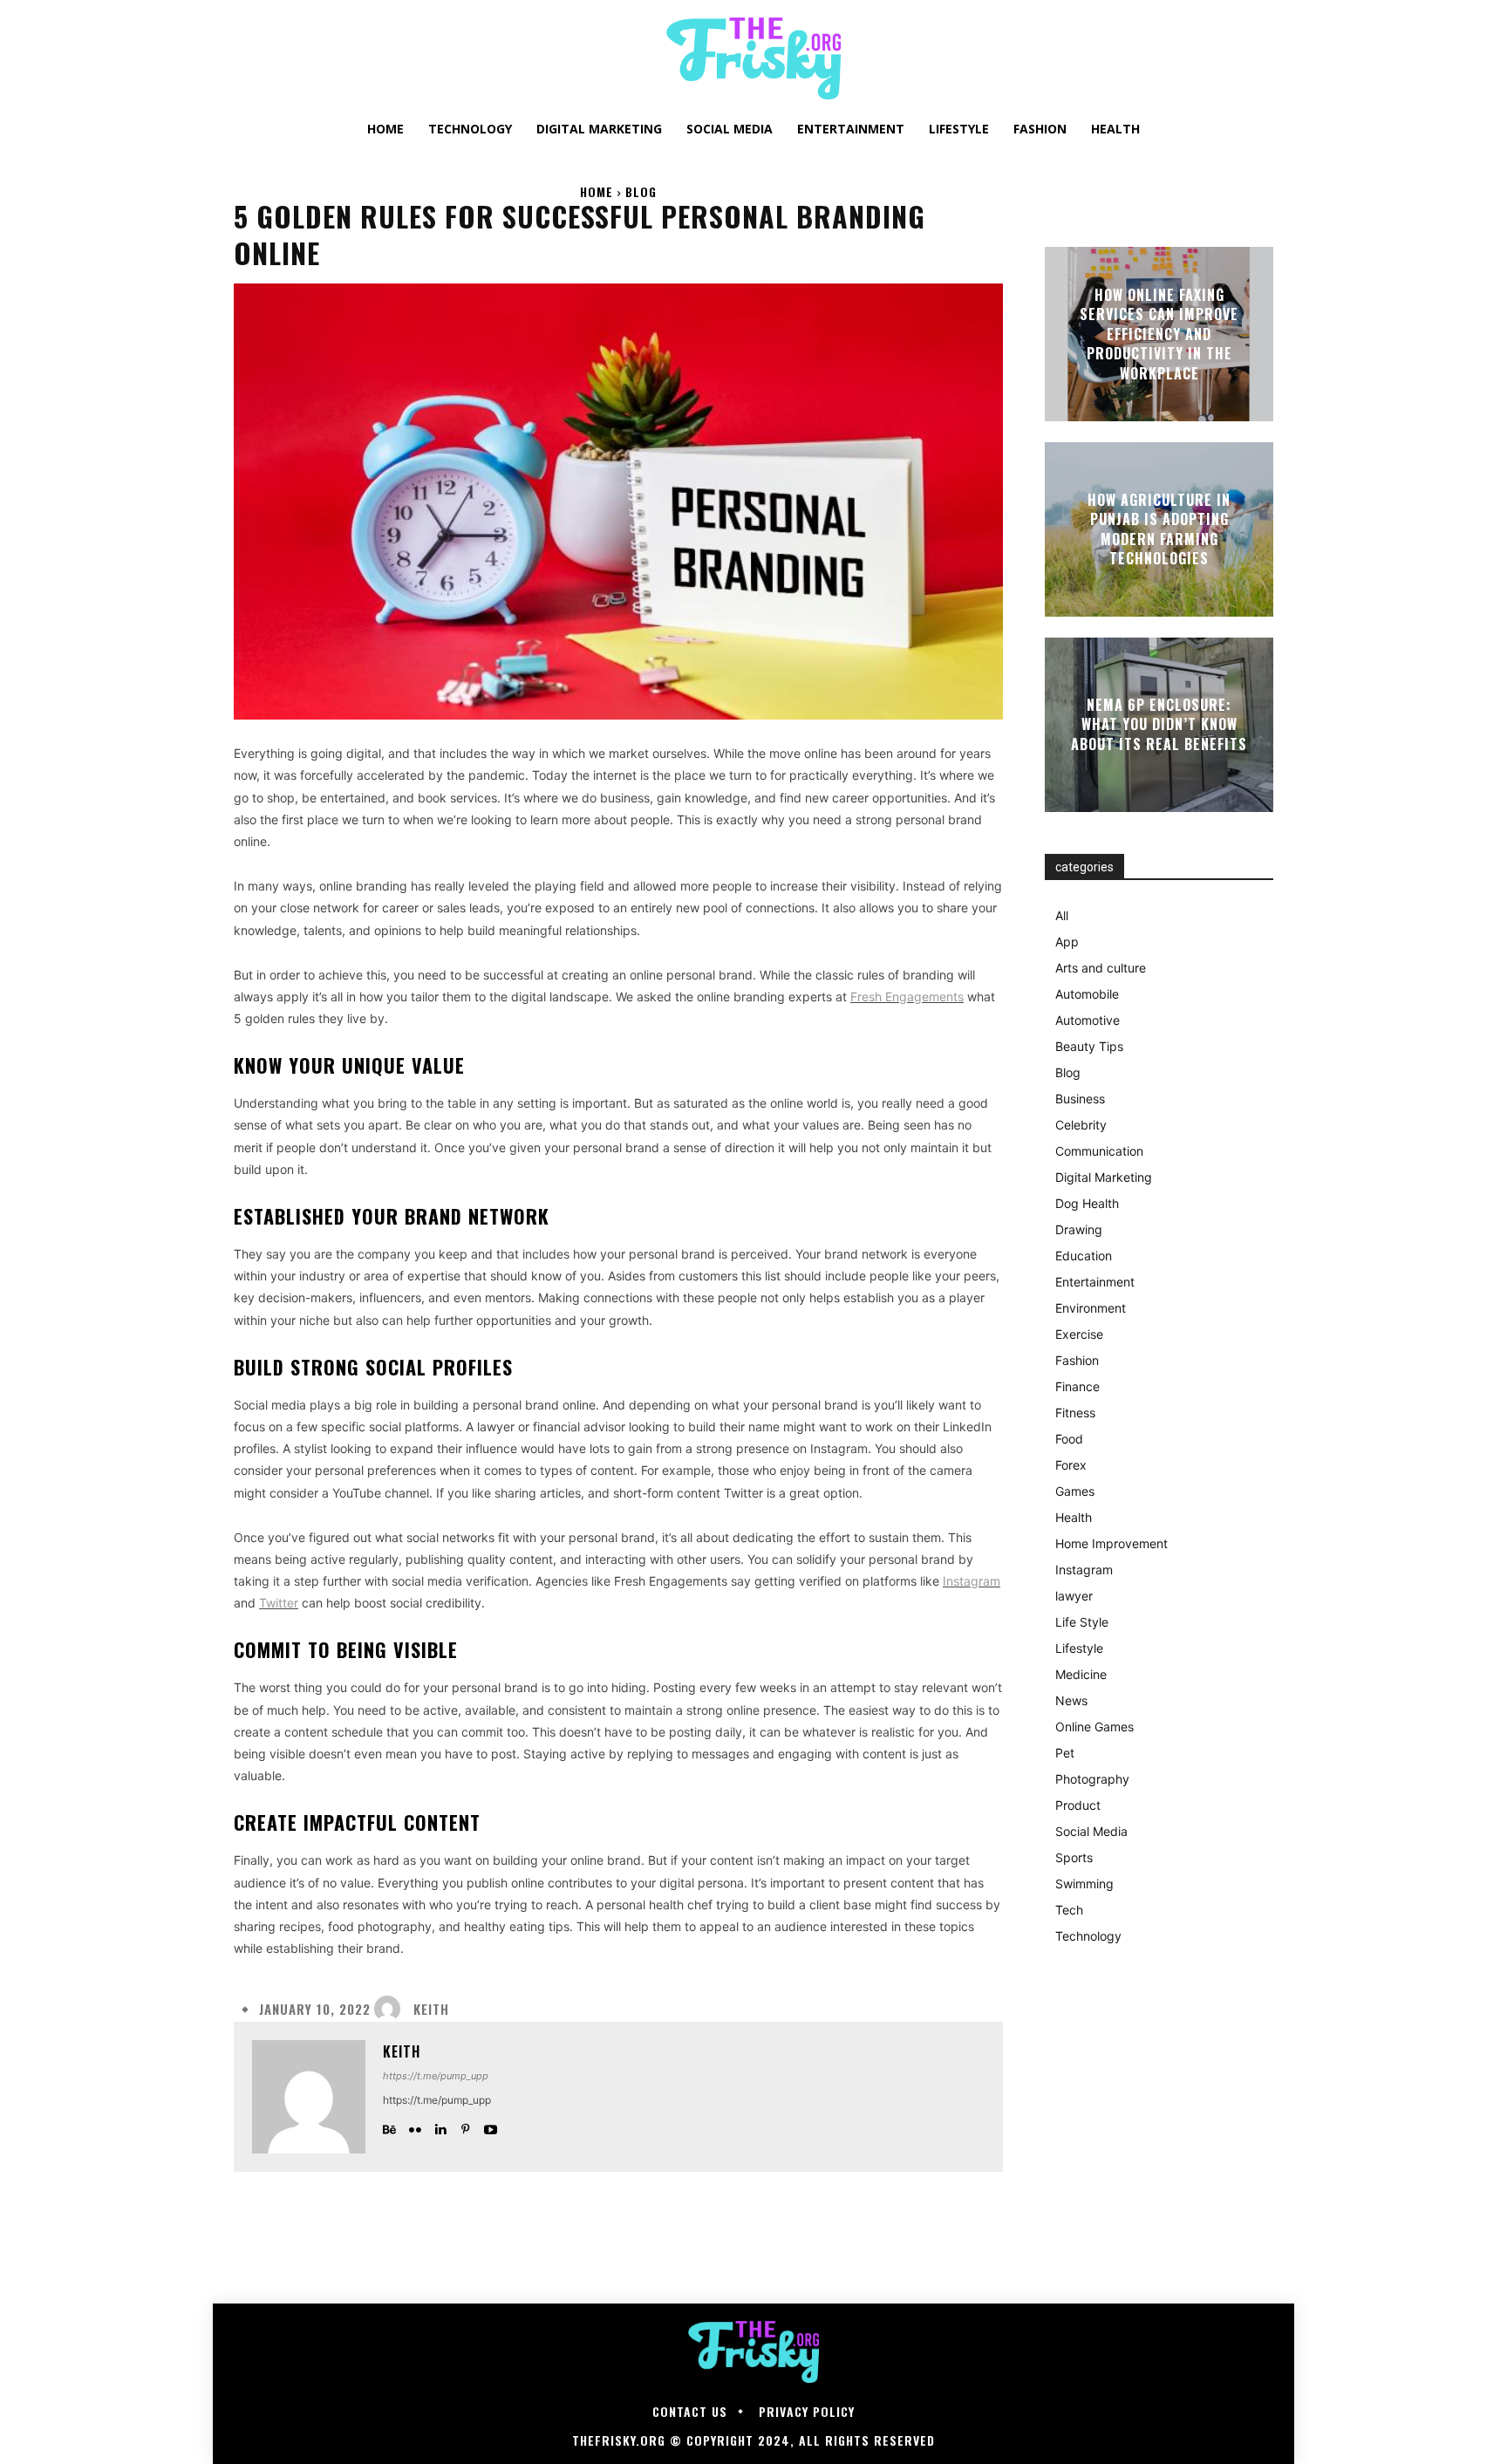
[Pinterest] (465, 2125)
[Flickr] (415, 2125)
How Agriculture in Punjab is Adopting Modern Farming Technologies (1159, 529)
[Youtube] (491, 2125)
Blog (641, 191)
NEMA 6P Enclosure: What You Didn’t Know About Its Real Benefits (1159, 724)
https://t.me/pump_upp (436, 2076)
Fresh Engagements (907, 997)
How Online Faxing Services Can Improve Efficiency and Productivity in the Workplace (1159, 334)
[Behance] (389, 2125)
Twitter (279, 1603)
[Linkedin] (440, 2125)
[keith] (392, 2009)
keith (431, 2009)
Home (597, 191)
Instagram (972, 1581)
